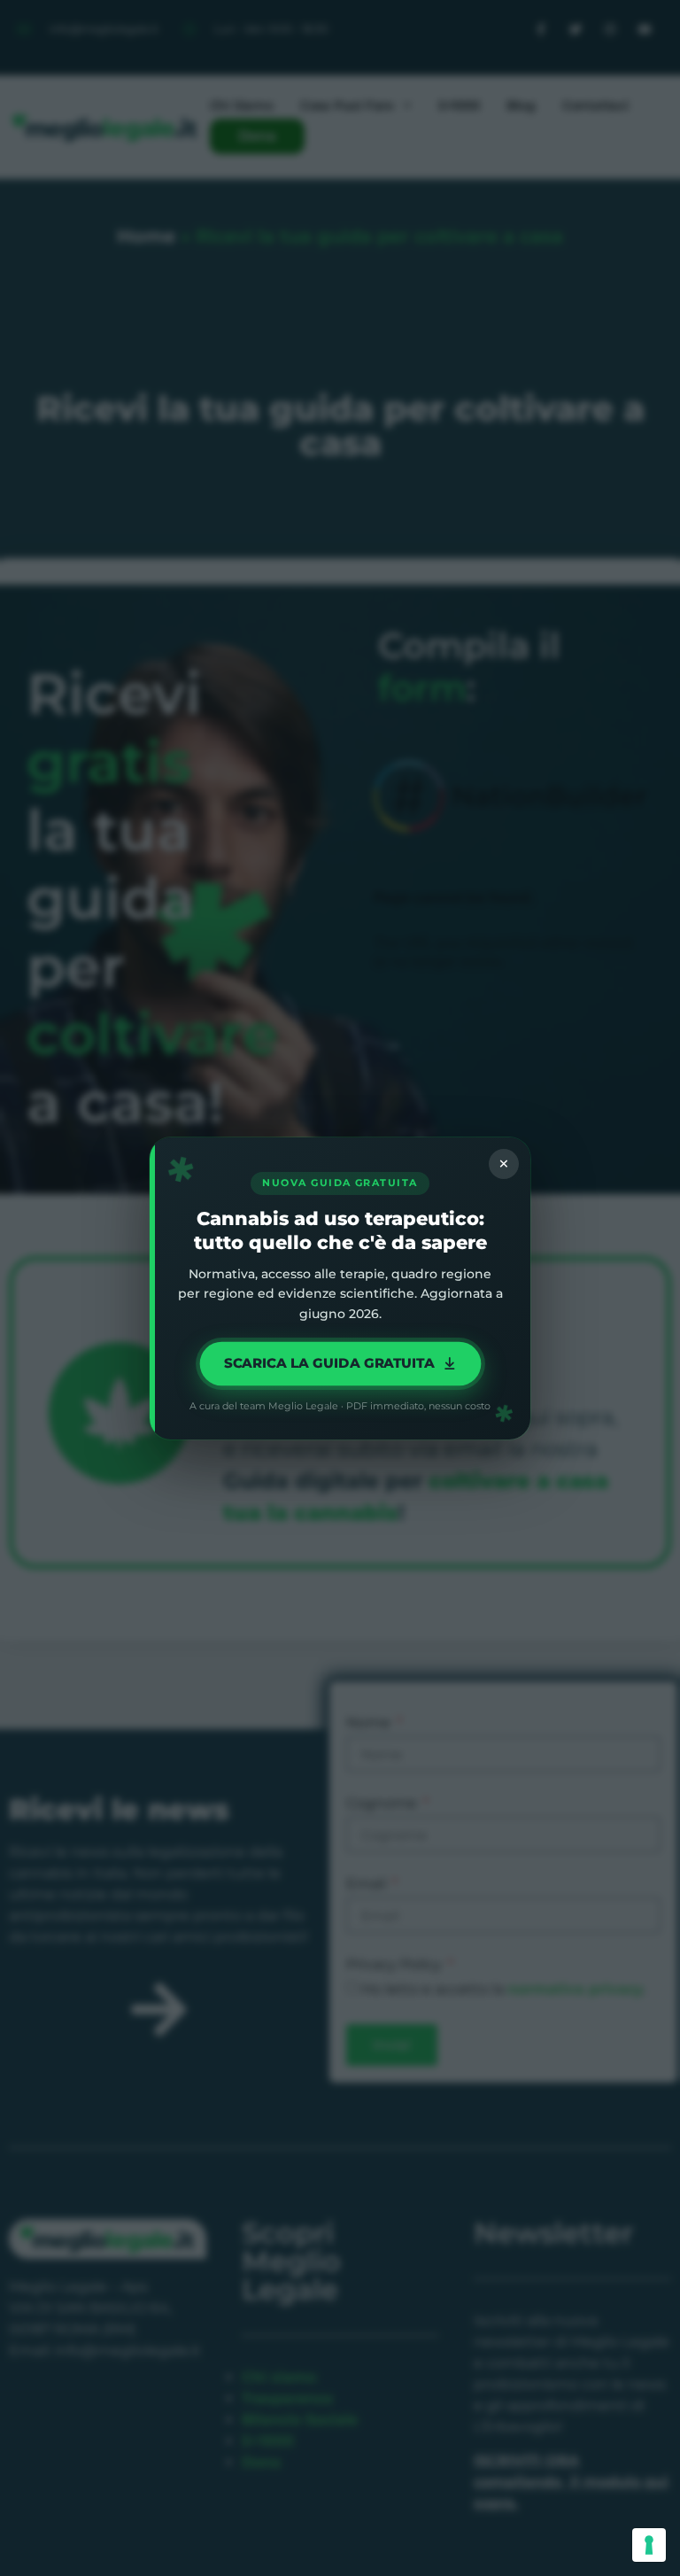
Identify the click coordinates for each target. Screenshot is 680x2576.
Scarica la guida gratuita (329, 1362)
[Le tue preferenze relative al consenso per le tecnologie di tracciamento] (649, 2545)
